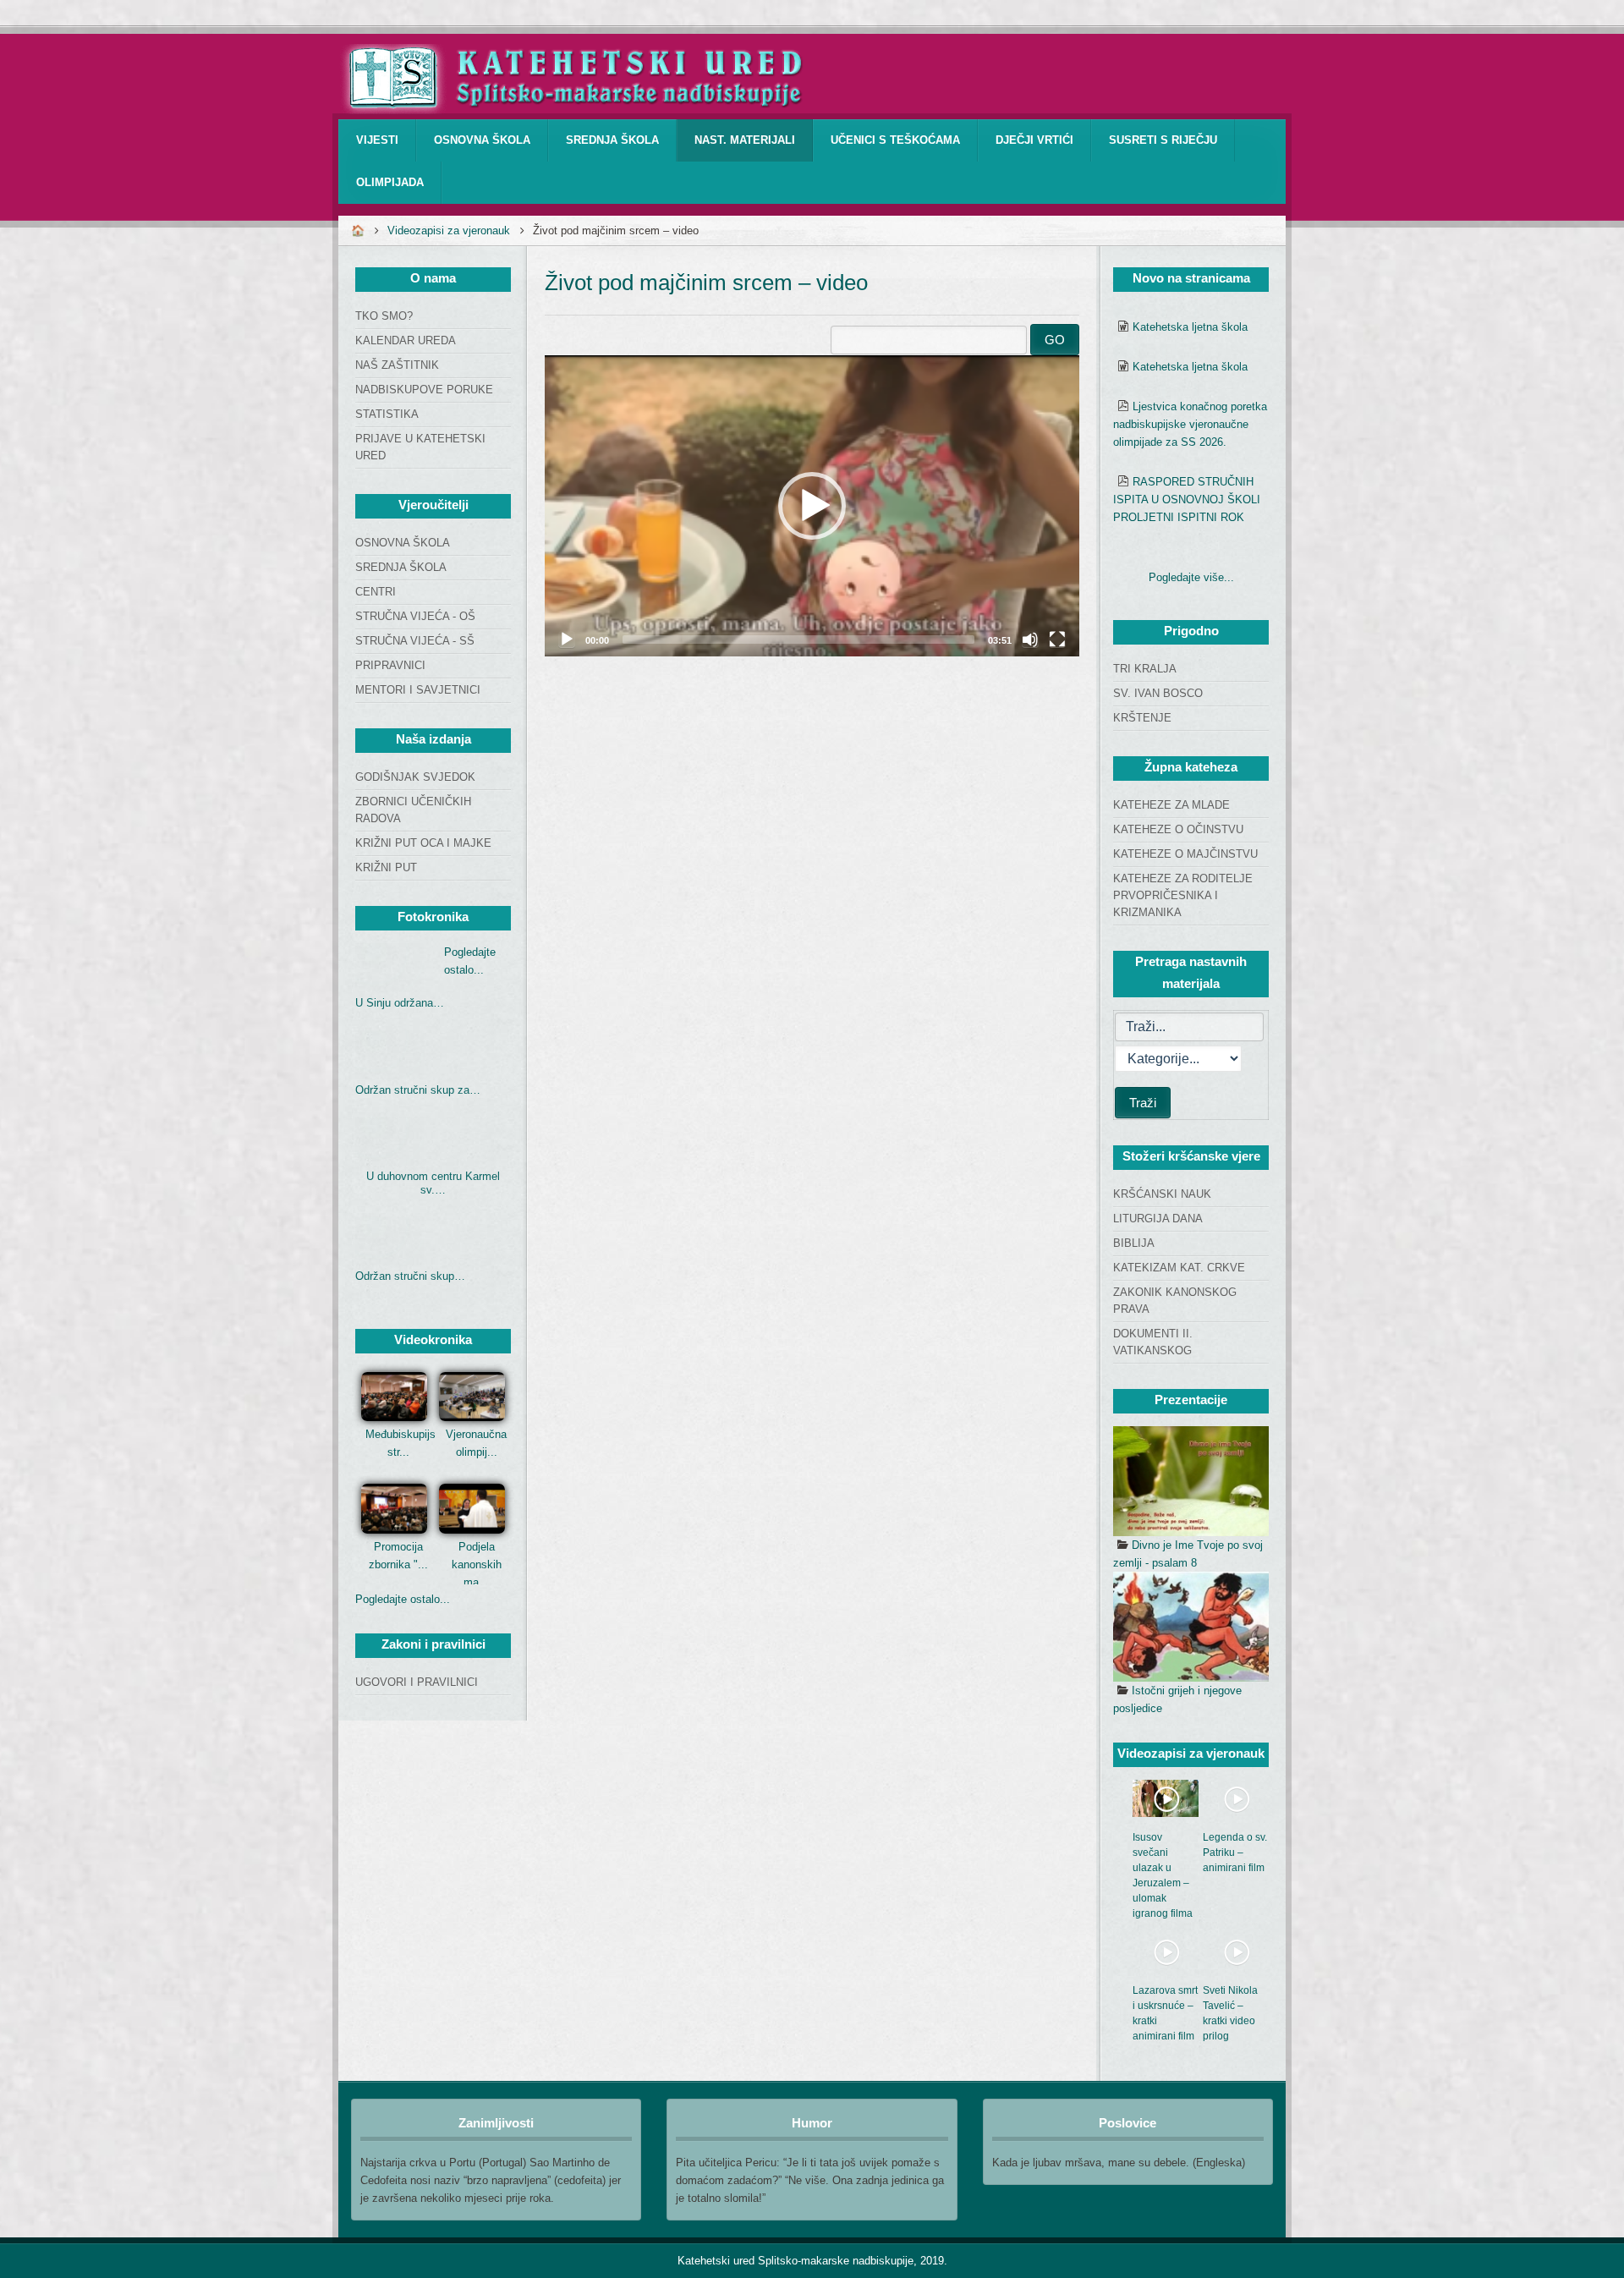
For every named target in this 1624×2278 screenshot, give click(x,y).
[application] (812, 506)
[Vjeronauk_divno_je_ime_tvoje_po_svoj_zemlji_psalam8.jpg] (1191, 1481)
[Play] (567, 639)
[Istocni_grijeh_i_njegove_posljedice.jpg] (1191, 1627)
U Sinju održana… (400, 1003)
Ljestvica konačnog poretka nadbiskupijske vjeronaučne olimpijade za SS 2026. (1190, 424)
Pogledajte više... (1191, 577)
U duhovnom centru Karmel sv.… (433, 1183)
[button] (812, 506)
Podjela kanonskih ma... (477, 1564)
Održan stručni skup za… (418, 1090)
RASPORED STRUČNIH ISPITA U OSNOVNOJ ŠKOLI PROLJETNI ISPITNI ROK (1187, 500)
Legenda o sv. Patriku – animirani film (1235, 1853)
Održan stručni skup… (410, 1276)
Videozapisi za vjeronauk (449, 231)
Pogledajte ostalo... (403, 1599)
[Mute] (1030, 639)
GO (1055, 340)
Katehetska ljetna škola (1190, 327)
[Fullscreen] (1057, 639)
